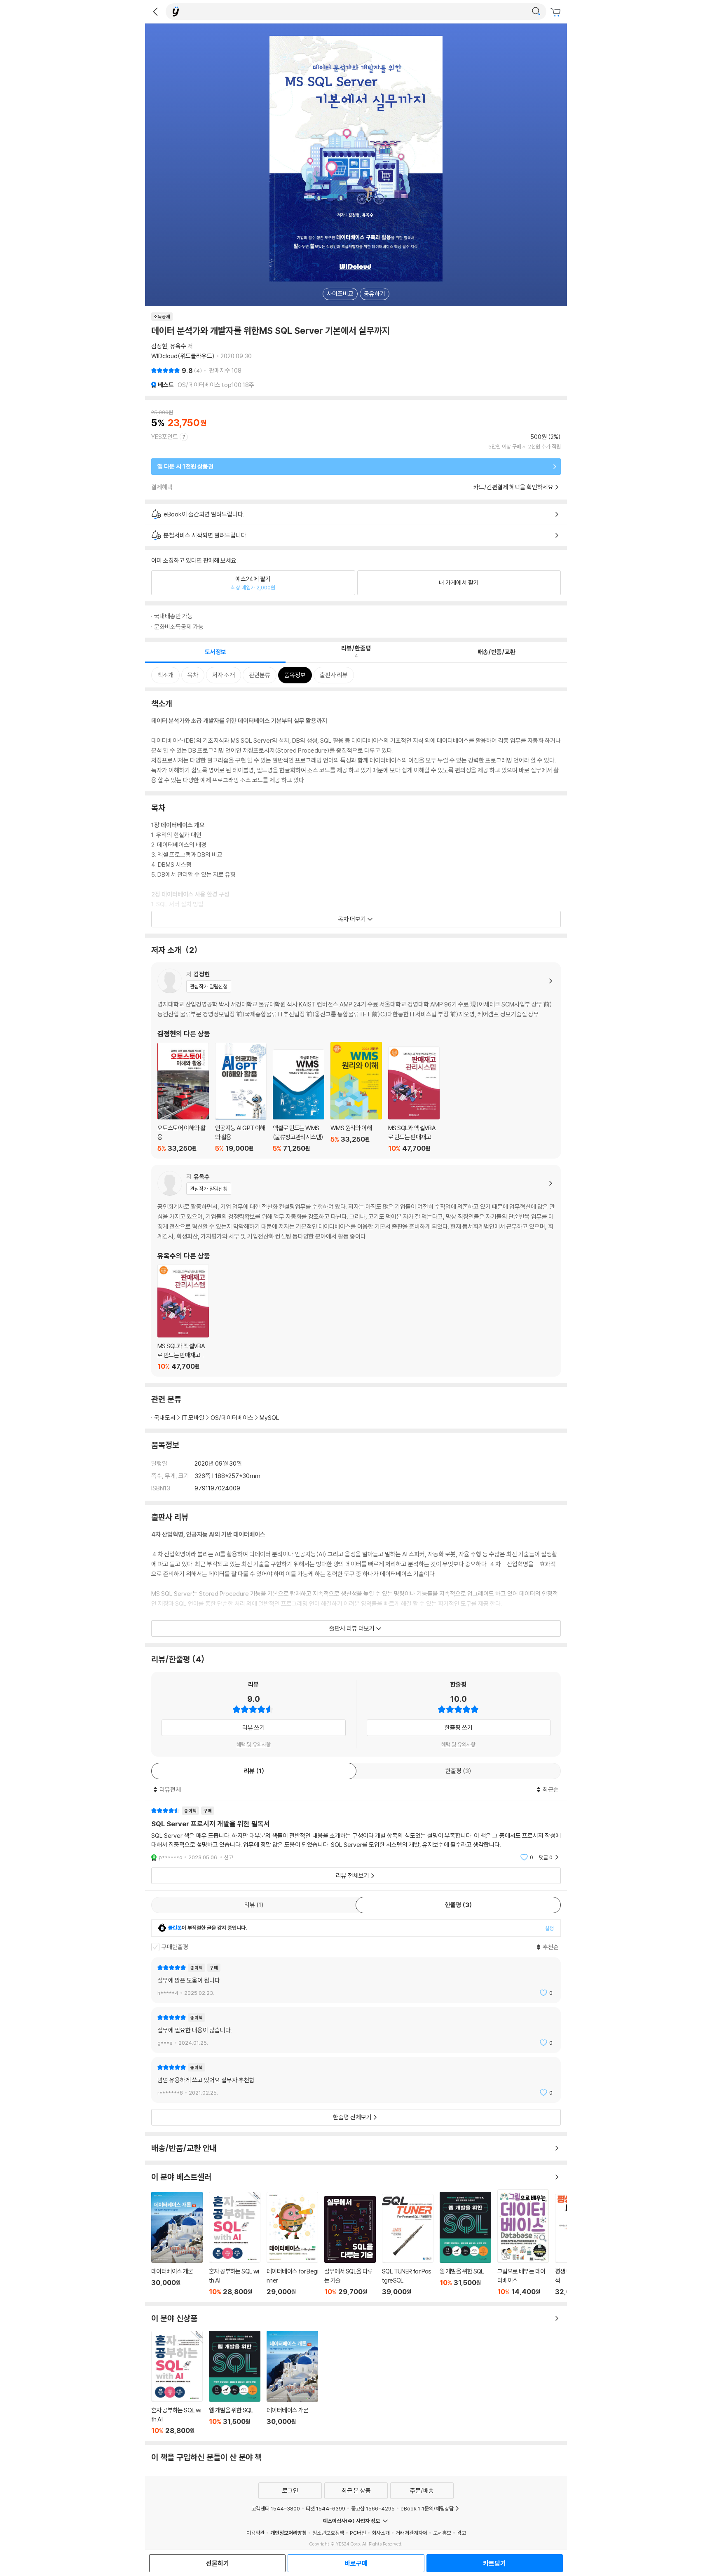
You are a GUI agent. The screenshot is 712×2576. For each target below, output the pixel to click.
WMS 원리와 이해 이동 (356, 1097)
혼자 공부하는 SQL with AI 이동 (235, 2244)
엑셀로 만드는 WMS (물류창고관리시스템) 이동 (299, 1101)
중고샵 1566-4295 (373, 2508)
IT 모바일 (193, 1418)
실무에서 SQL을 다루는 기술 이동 (350, 2246)
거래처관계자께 (411, 2533)
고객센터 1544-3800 (276, 2508)
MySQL (269, 1418)
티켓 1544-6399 (326, 2508)
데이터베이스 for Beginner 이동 (292, 2244)
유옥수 (178, 346)
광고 (461, 2533)
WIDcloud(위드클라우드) (183, 356)
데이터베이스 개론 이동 (177, 2244)
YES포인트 (165, 437)
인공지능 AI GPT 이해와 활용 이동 (241, 1098)
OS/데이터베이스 (232, 1418)
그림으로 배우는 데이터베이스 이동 (523, 2243)
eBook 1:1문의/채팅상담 (427, 2508)
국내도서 (165, 1418)
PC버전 (358, 2533)
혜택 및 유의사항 (254, 1744)
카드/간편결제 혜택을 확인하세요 (513, 487)
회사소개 (381, 2533)
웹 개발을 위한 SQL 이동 (465, 2244)
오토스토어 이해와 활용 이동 (183, 1098)
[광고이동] (536, 12)
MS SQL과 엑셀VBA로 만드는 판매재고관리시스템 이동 (414, 1100)
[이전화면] (155, 12)
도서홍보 (442, 2533)
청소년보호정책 (328, 2533)
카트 (557, 12)
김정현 (159, 346)
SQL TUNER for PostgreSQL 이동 (408, 2245)
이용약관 (255, 2533)
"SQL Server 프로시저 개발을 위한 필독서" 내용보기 (356, 1834)
